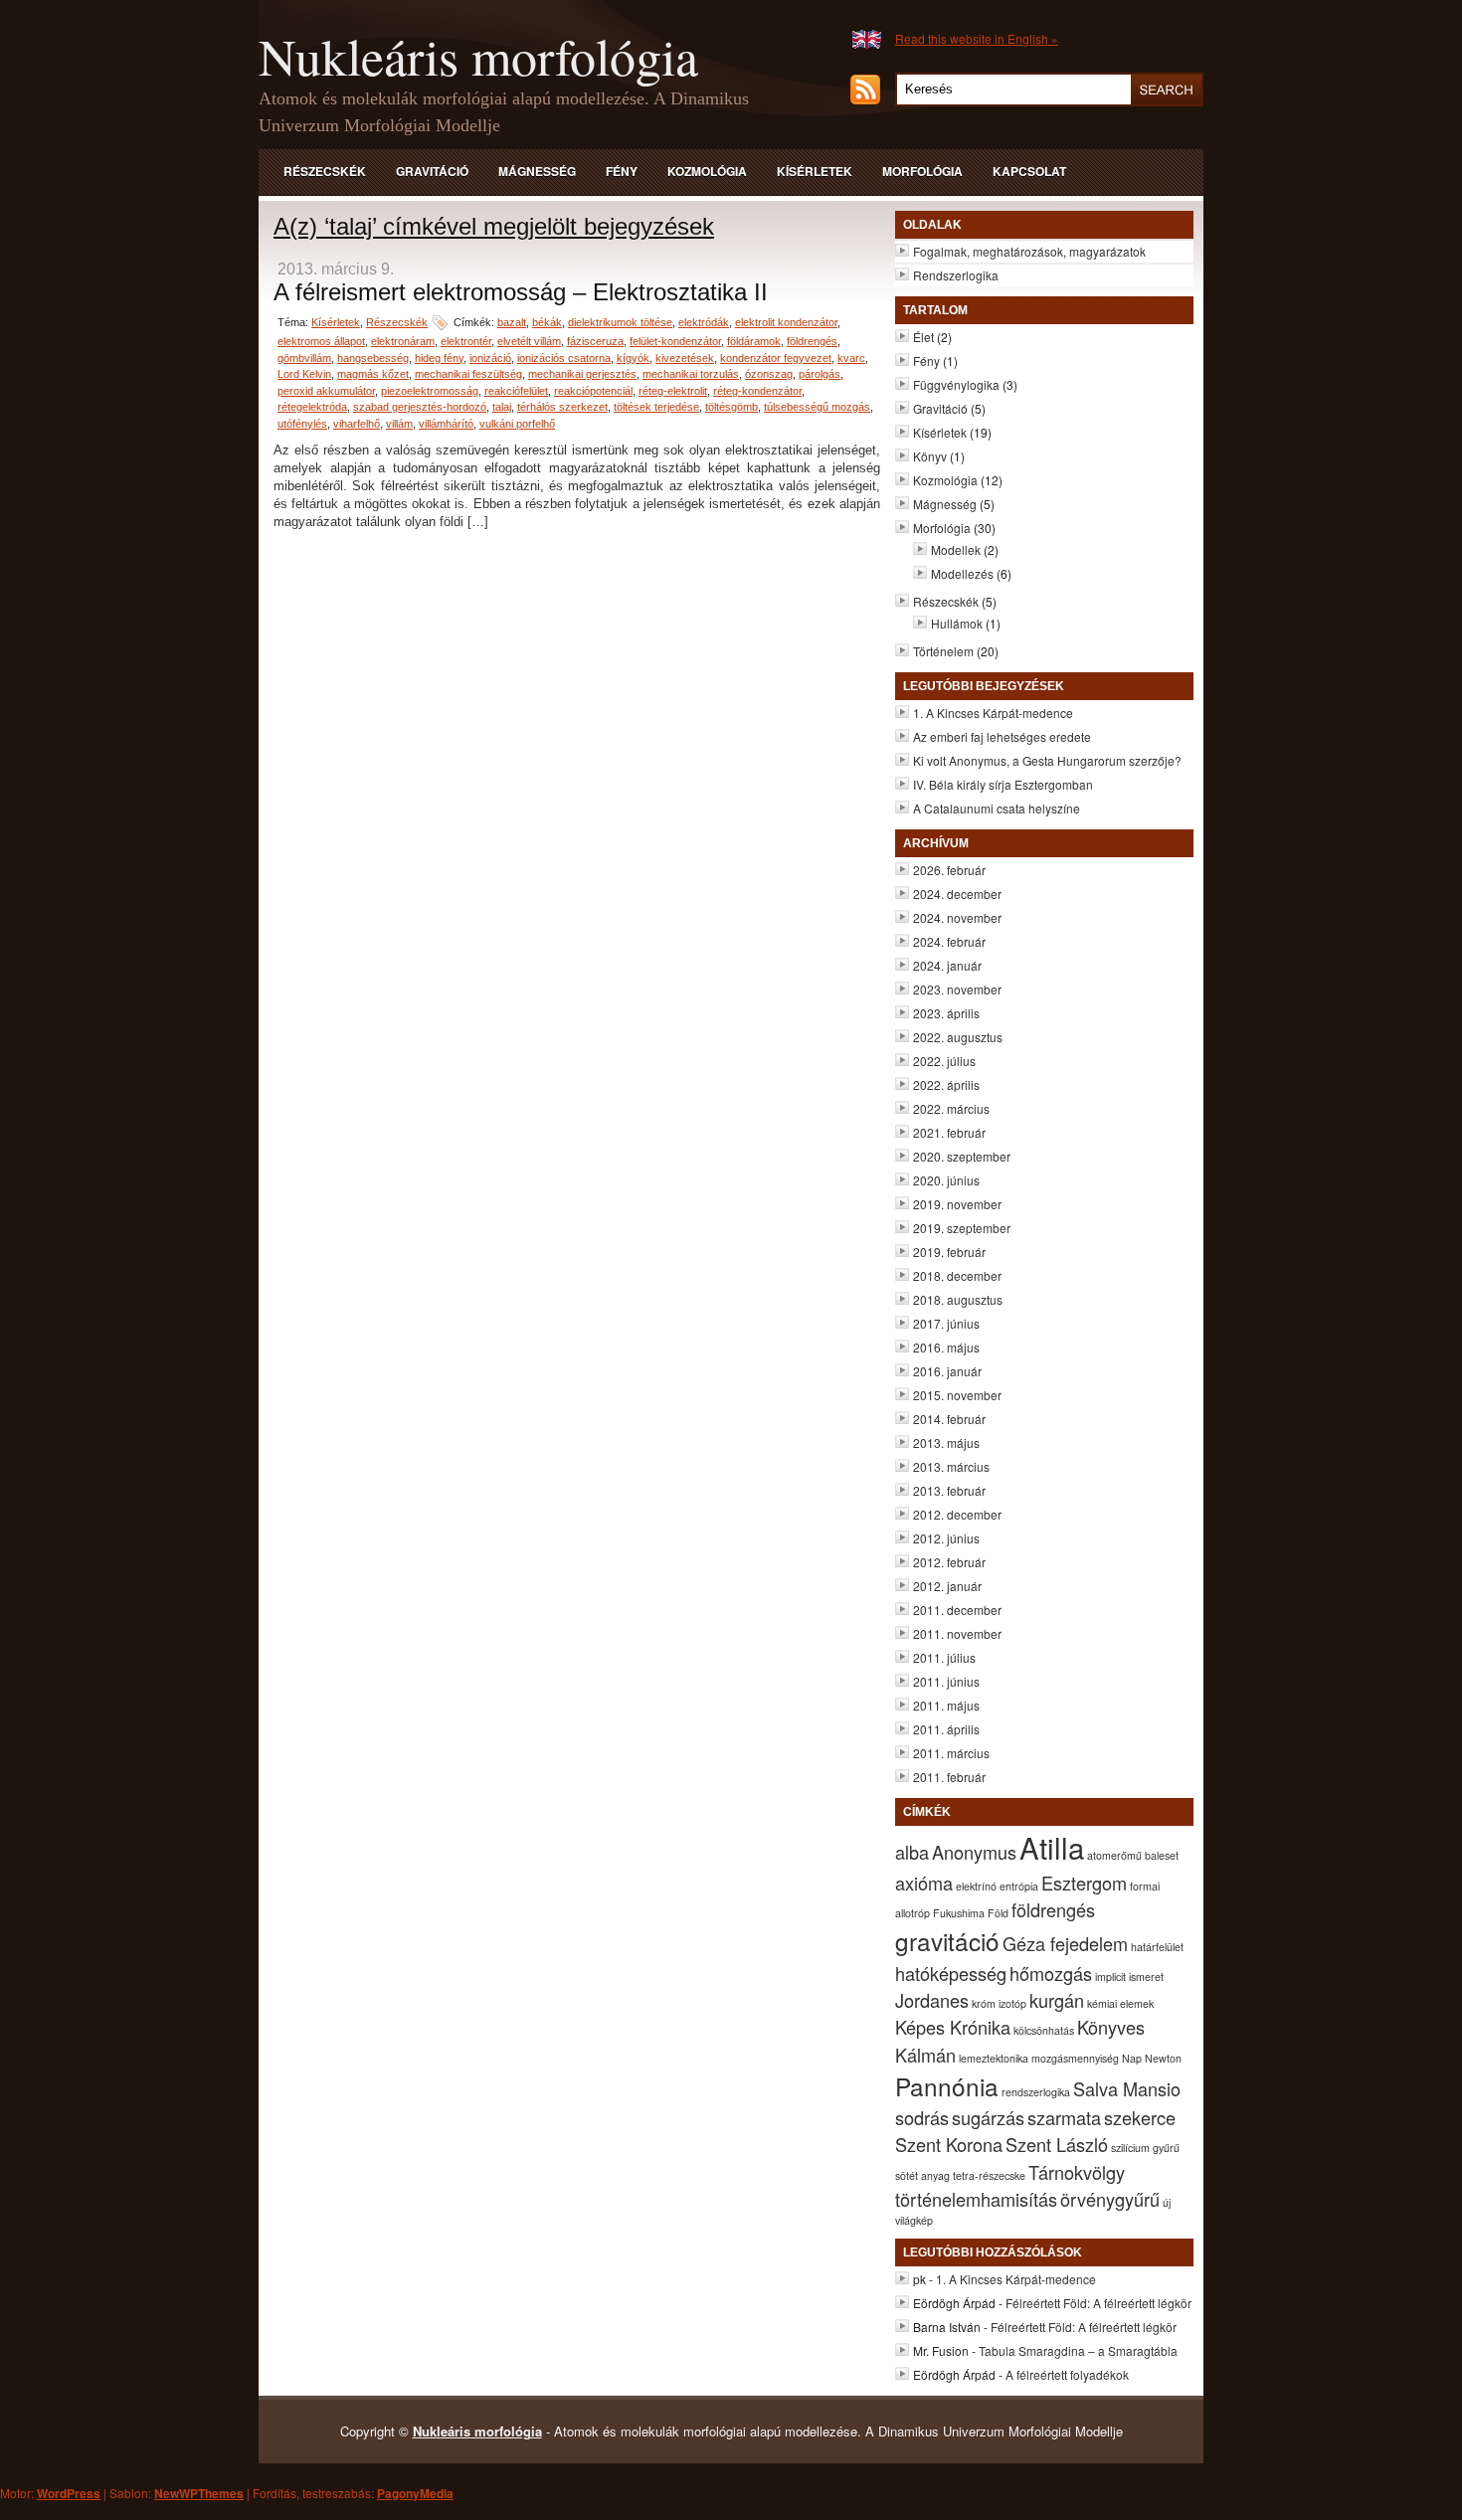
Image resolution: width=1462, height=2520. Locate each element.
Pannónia (947, 2086)
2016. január (947, 1371)
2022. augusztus (958, 1037)
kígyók (633, 358)
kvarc (851, 358)
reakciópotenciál (593, 391)
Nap (1132, 2058)
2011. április (946, 1729)
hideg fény (439, 358)
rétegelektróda (312, 407)
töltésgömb (731, 407)
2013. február (949, 1490)
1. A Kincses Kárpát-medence (993, 713)
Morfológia (922, 171)
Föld (998, 1913)
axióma (924, 1883)
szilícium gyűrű (1145, 2148)
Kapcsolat (1029, 171)
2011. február (949, 1777)
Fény (622, 171)
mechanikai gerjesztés (582, 374)
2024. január (947, 965)
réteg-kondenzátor (757, 391)
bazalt (512, 322)
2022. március (951, 1108)
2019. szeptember (962, 1228)
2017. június (946, 1323)
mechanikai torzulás (691, 374)
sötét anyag (922, 2175)
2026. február (949, 870)
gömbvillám (304, 358)
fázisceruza (595, 341)
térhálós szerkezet (562, 407)
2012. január (947, 1586)
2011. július (944, 1657)
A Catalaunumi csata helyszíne (997, 808)
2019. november (957, 1204)
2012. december (957, 1514)
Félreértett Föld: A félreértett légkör (1098, 2303)
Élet (923, 337)
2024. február (949, 941)
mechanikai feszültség (468, 374)
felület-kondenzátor (675, 341)
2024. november (957, 917)
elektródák (704, 322)
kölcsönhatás (1044, 2030)
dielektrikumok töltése (620, 322)
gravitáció (947, 1941)
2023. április (946, 1013)
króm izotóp (999, 2003)
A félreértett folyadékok (1067, 2374)
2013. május (946, 1442)
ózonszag (769, 374)
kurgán (1057, 2000)
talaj (502, 407)
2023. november (957, 989)
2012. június (946, 1538)
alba (912, 1852)
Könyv (930, 456)
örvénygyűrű (1110, 2199)
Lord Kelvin (304, 374)
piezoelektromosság (430, 391)
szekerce (1140, 2117)
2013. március (951, 1466)
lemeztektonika (994, 2058)
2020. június (946, 1180)
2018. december (957, 1275)
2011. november (957, 1633)
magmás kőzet (373, 374)
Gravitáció (432, 171)
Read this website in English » (977, 38)
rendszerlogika (1036, 2092)
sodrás (922, 2117)
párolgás (820, 374)
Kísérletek (815, 171)
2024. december (957, 894)
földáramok (754, 341)
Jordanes (932, 2000)
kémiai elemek (1120, 2003)
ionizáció (490, 358)
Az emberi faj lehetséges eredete (1002, 736)
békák (547, 322)
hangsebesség (373, 358)
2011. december (957, 1610)
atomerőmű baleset (1133, 1855)
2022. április (946, 1084)
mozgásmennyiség (1075, 2058)
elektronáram (403, 341)
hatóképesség (951, 1973)
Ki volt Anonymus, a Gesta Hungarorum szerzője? (1047, 760)
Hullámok (957, 623)
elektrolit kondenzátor (786, 322)
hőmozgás (1051, 1973)
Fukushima (959, 1913)
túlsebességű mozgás (817, 407)
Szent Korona (949, 2144)
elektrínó (976, 1886)
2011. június (946, 1681)
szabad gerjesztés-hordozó (420, 407)
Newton (1163, 2058)
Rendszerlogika (956, 275)
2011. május (946, 1705)
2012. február (949, 1562)
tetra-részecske (989, 2175)
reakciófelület (516, 391)
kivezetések (685, 358)
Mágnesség (537, 171)
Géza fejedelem (1065, 1943)
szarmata (1064, 2117)
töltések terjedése (656, 407)
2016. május (946, 1347)
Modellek (956, 549)
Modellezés (962, 573)
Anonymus (974, 1852)
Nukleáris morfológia (478, 56)
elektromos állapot (321, 341)
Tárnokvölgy (1077, 2172)
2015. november (957, 1395)
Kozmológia (707, 171)
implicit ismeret (1129, 1977)
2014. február (949, 1419)
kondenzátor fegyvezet (776, 358)
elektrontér (466, 341)
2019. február (949, 1252)
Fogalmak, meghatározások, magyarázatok (1029, 251)
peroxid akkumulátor (326, 391)
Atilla (1052, 1847)
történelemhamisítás (976, 2199)
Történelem (943, 651)
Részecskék (325, 171)
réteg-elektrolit (673, 391)
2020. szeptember (962, 1156)
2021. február (949, 1132)
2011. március (951, 1753)
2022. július (944, 1061)
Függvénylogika (956, 384)
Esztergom (1084, 1883)
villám (399, 424)
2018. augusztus (958, 1299)
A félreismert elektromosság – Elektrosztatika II (521, 292)
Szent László (1057, 2144)
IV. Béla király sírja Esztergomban (1003, 784)
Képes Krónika (953, 2027)
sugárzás (988, 2117)
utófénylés (302, 424)
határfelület (1157, 1947)
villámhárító (446, 424)
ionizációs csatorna (564, 358)
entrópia (1019, 1886)
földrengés (812, 341)
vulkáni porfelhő (517, 424)
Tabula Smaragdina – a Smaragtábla (1078, 2350)
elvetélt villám (529, 341)
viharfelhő (357, 424)
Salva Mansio (1127, 2088)
